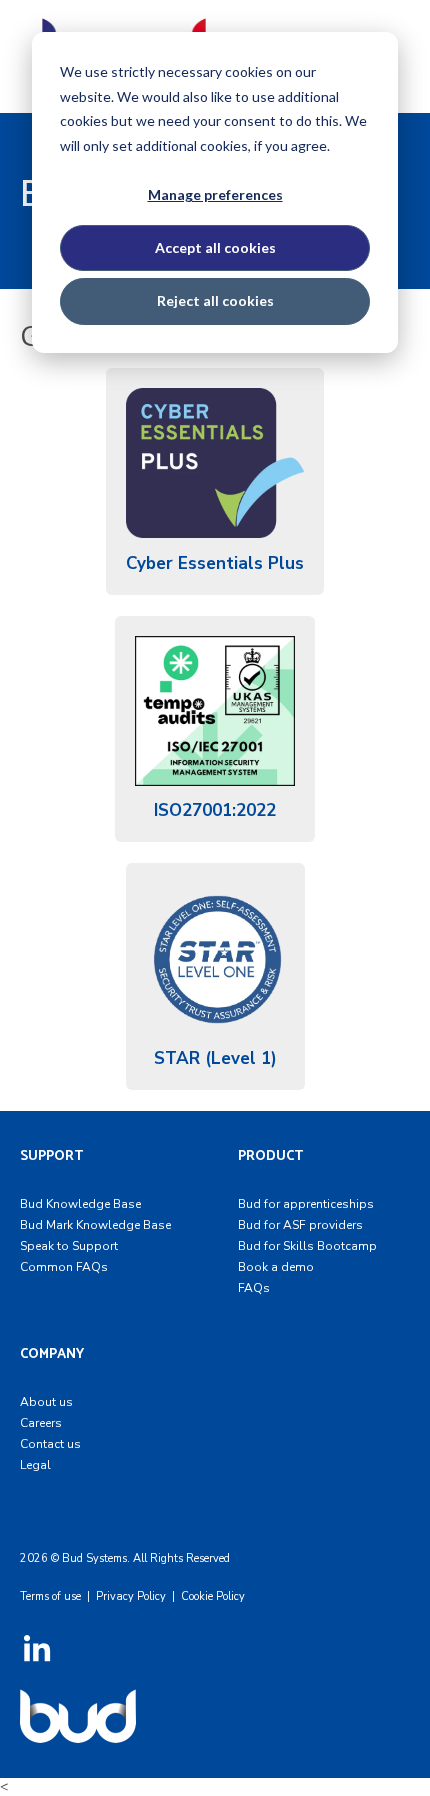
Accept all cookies (215, 247)
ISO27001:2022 (215, 810)
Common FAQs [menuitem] (64, 1267)
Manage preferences (215, 194)
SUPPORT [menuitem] (51, 1156)
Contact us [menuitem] (50, 1444)
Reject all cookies (215, 300)
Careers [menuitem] (41, 1423)
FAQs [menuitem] (254, 1288)
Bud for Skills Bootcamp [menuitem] (307, 1246)
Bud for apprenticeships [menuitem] (306, 1204)
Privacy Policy (131, 1596)
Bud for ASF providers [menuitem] (300, 1225)
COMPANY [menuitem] (52, 1354)
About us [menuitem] (46, 1402)
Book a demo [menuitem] (276, 1267)
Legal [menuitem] (35, 1465)
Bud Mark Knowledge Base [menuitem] (95, 1225)
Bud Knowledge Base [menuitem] (80, 1204)
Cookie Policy (213, 1596)
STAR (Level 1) (215, 1058)
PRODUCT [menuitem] (270, 1156)
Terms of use (50, 1596)
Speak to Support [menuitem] (69, 1246)
